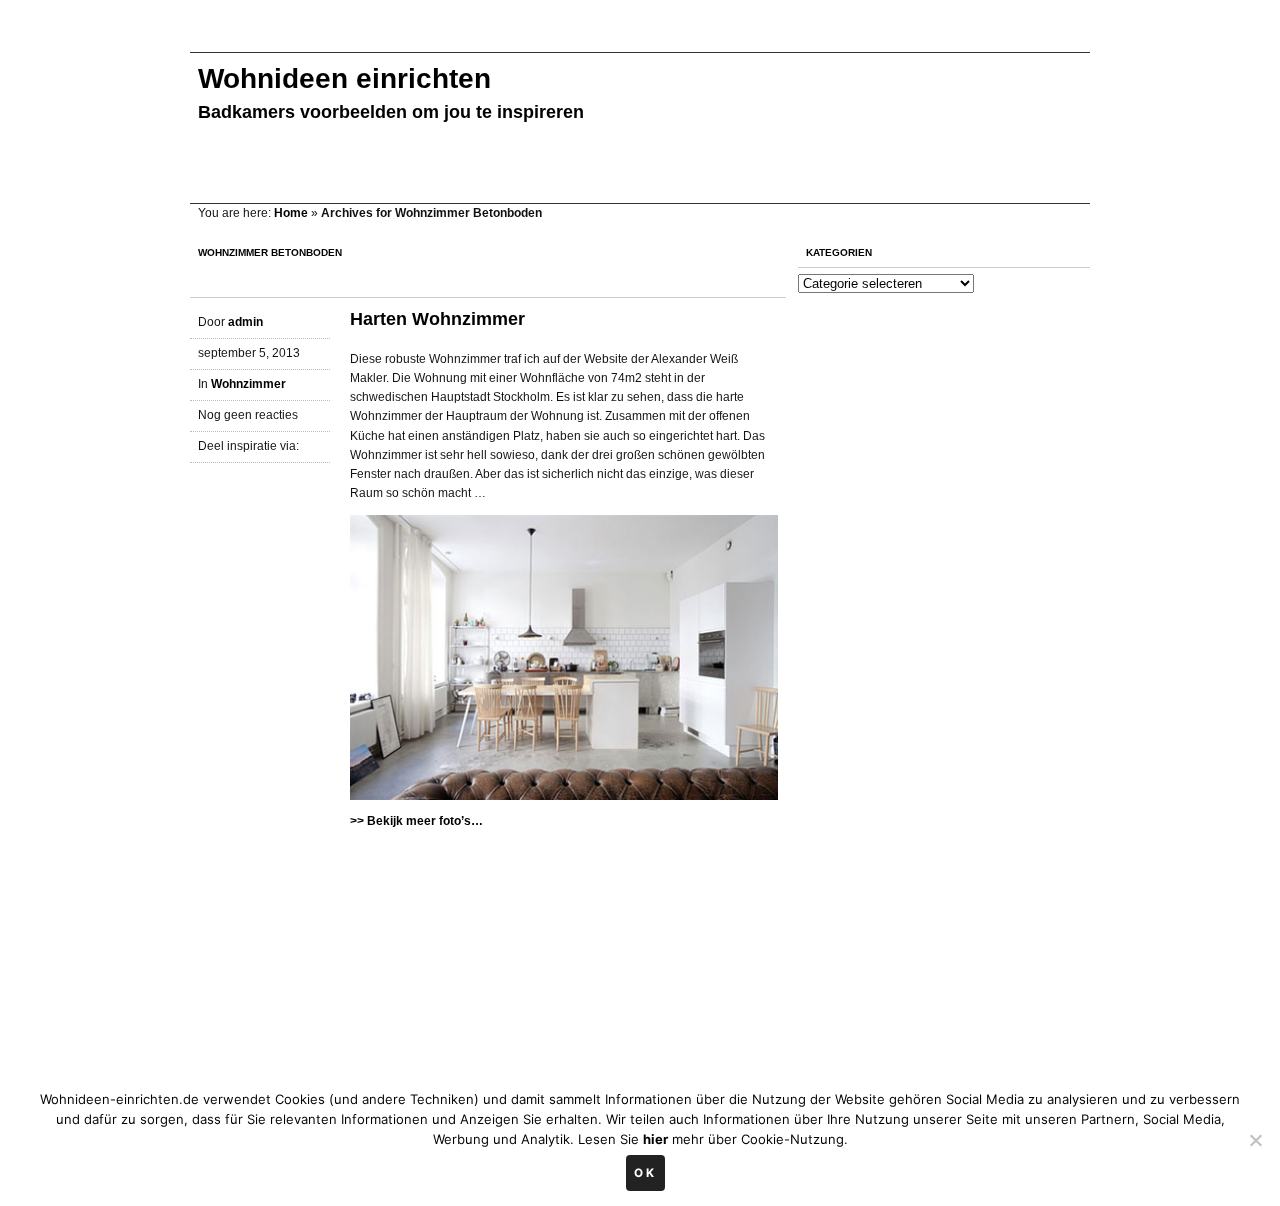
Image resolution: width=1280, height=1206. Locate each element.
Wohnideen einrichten (344, 78)
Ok (645, 1173)
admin (245, 322)
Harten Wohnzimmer (437, 319)
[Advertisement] (554, 37)
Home (291, 213)
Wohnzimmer (248, 384)
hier (655, 1139)
